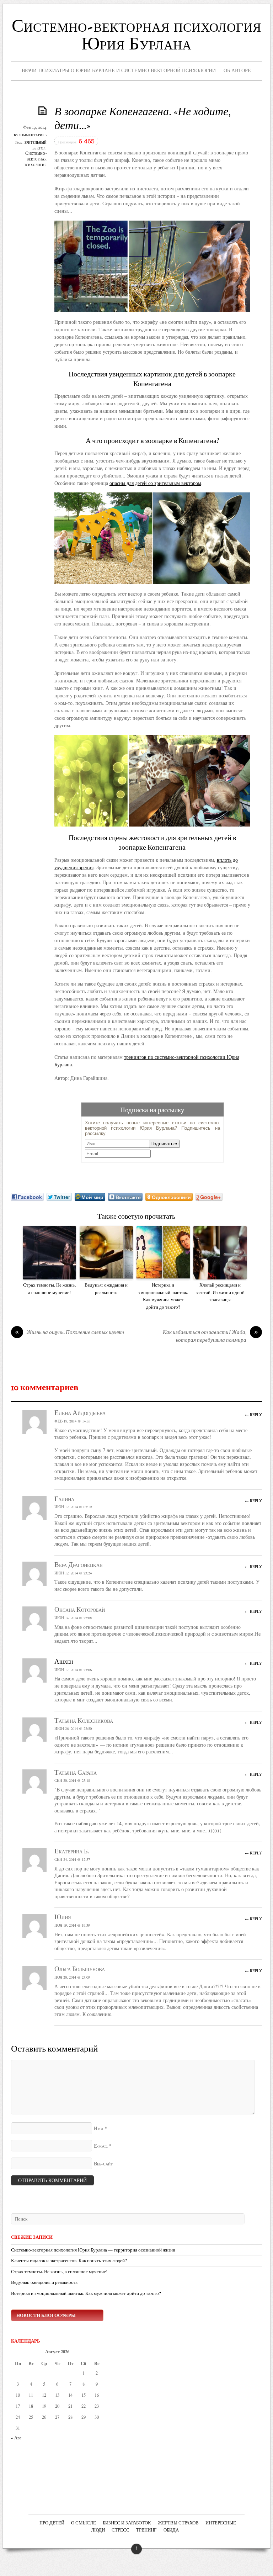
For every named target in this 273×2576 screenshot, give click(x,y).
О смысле (84, 2523)
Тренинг (146, 2530)
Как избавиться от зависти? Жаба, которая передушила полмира (210, 1337)
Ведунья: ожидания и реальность (106, 1289)
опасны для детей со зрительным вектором (155, 483)
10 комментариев (30, 135)
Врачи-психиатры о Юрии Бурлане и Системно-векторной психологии (119, 70)
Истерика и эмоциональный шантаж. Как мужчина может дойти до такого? (163, 1296)
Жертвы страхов (178, 2523)
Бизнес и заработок (127, 2523)
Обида (171, 2530)
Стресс (121, 2530)
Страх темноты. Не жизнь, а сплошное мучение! (49, 1289)
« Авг (16, 2438)
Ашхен (64, 1662)
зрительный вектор (36, 146)
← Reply (253, 1414)
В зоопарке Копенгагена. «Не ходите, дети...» (143, 119)
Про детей (52, 2523)
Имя (98, 2129)
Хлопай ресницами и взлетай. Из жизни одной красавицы (220, 1292)
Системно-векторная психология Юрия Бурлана (136, 36)
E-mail (101, 2146)
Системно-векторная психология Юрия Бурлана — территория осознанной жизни (93, 2250)
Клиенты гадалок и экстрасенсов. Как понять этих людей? (69, 2261)
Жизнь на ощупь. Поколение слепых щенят (69, 1333)
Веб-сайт (103, 2164)
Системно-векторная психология (35, 159)
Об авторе (237, 70)
